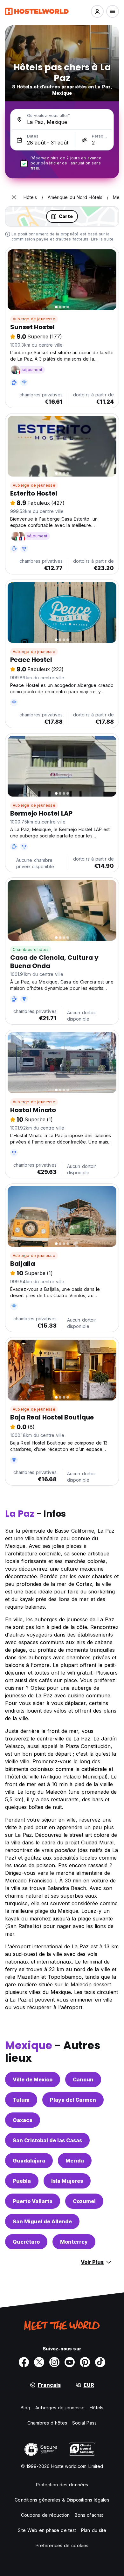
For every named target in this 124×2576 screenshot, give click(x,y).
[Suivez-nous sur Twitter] (39, 2362)
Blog (25, 2408)
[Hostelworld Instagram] (54, 2362)
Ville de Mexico (33, 2079)
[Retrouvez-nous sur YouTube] (70, 2362)
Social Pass (84, 2423)
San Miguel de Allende (42, 2221)
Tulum (21, 2100)
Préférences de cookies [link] (62, 2545)
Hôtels (96, 2408)
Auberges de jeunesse (60, 2408)
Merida (75, 2161)
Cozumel (84, 2201)
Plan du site (94, 2530)
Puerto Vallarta (33, 2201)
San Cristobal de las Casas (47, 2140)
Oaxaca (23, 2120)
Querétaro (26, 2242)
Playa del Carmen (73, 2100)
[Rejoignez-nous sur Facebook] (24, 2362)
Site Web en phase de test (47, 2530)
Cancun (83, 2079)
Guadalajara (29, 2161)
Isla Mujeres (67, 2181)
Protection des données (62, 2485)
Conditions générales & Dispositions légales (62, 2500)
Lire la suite (102, 239)
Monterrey (74, 2242)
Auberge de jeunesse (34, 319)
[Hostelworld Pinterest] (85, 2362)
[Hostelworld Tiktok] (100, 2362)
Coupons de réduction (45, 2515)
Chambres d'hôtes (31, 949)
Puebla (22, 2181)
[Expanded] (14, 197)
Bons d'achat (89, 2515)
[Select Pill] (97, 11)
